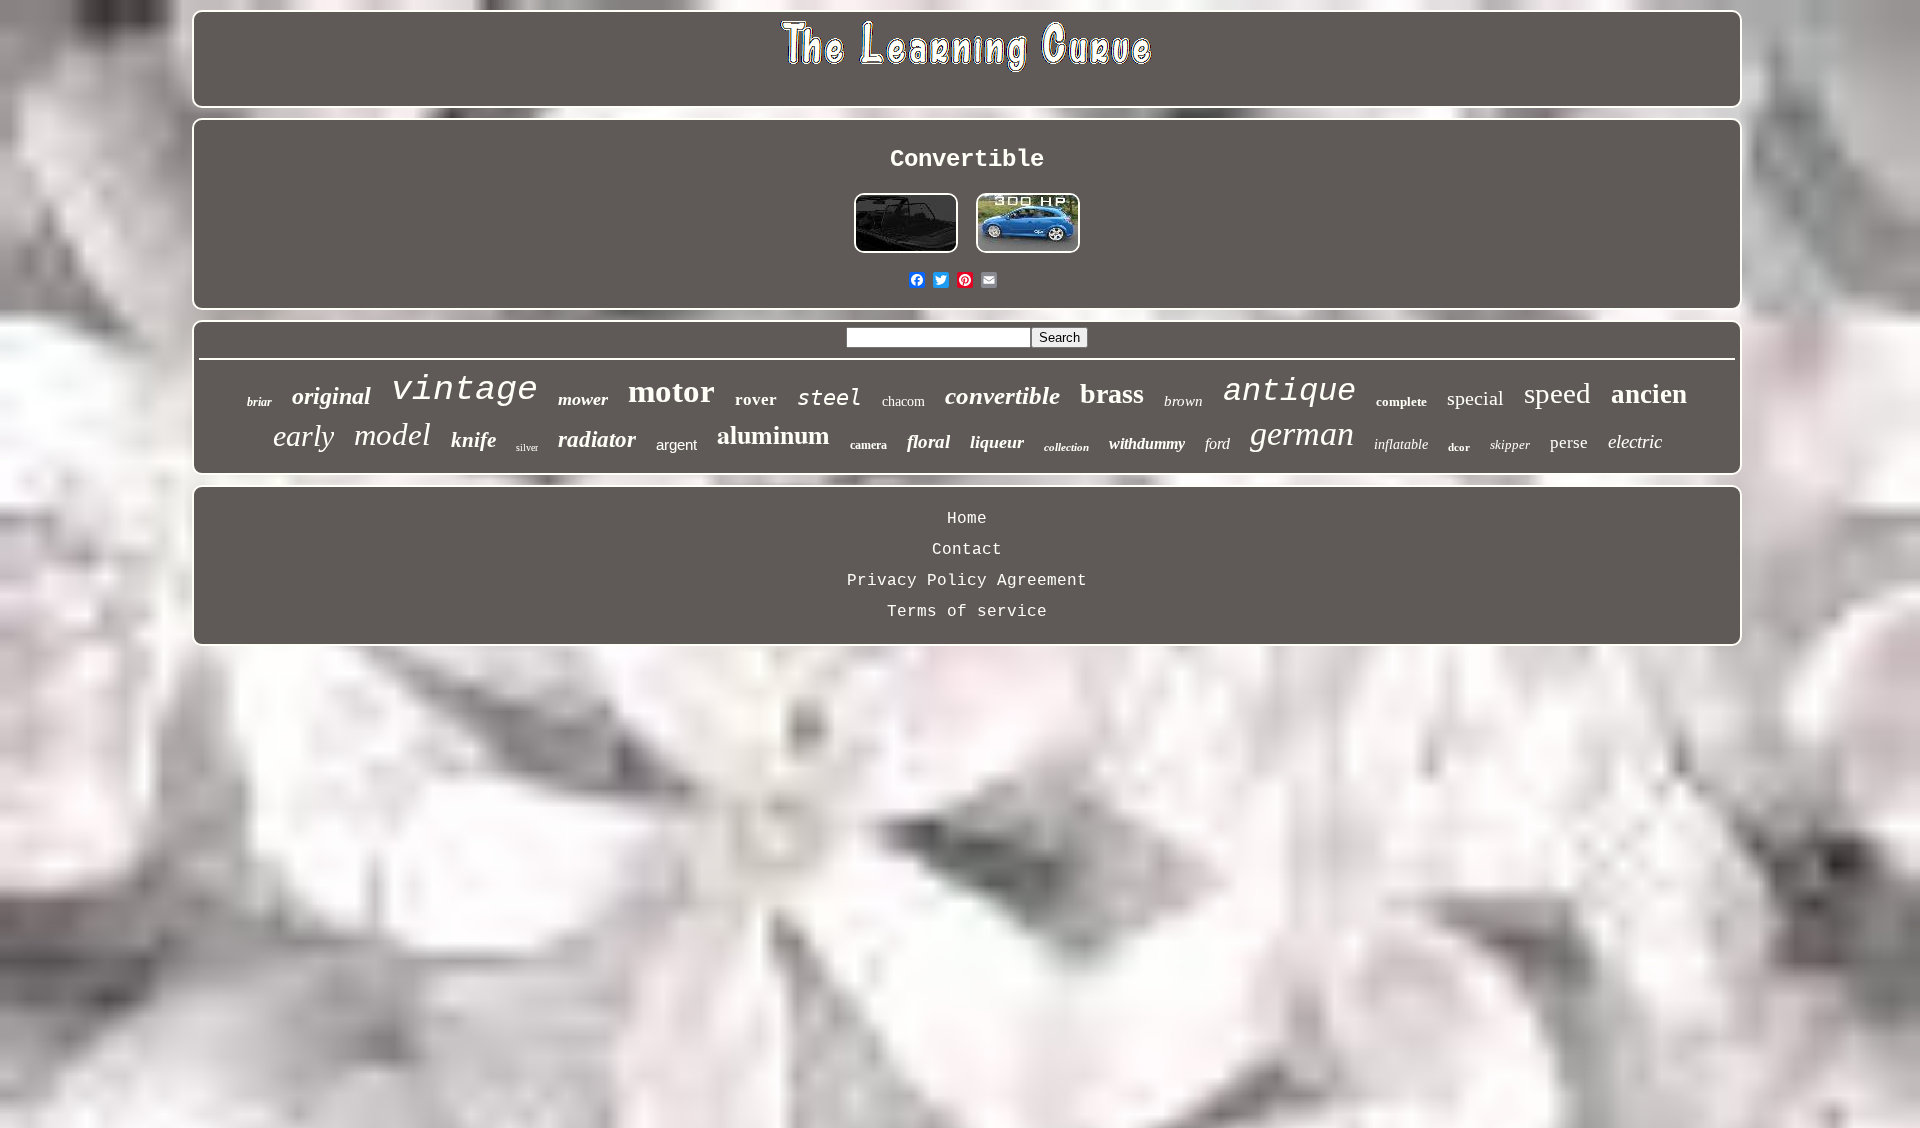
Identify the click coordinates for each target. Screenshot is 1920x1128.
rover (756, 399)
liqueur (997, 442)
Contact (967, 550)
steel (829, 397)
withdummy (1147, 443)
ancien (1649, 394)
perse (1569, 442)
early (303, 435)
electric (1635, 441)
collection (1066, 447)
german (1302, 433)
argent (676, 444)
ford (1217, 443)
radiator (597, 439)
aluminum (773, 434)
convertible (1002, 395)
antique (1289, 391)
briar (259, 402)
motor (671, 391)
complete (1401, 401)
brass (1112, 393)
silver (527, 447)
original (331, 396)
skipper (1510, 444)
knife (473, 440)
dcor (1459, 447)
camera (868, 445)
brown (1183, 401)
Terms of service (967, 612)
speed (1557, 393)
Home (967, 519)
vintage (464, 390)
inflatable (1401, 444)
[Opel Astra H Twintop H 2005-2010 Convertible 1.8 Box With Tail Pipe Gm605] (1028, 253)
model (392, 434)
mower (583, 399)
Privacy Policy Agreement (967, 581)
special (1475, 398)
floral (928, 441)
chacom (903, 401)
